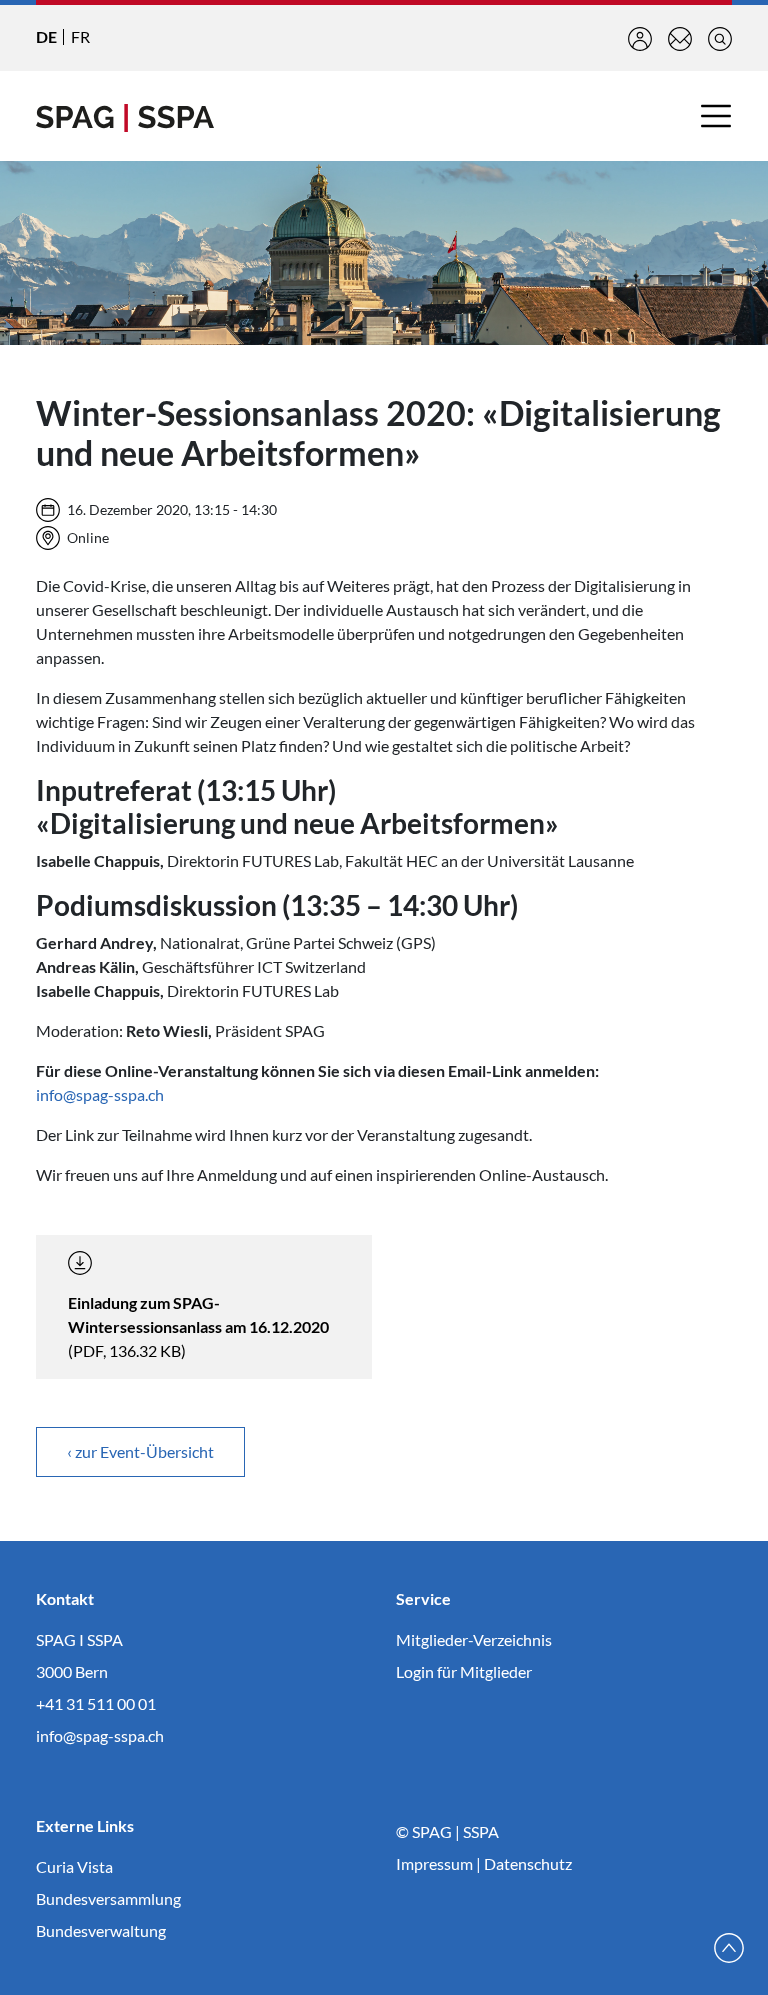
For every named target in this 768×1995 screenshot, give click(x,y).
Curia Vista (74, 1866)
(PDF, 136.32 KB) (198, 1326)
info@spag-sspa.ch (100, 1094)
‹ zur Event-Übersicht (140, 1451)
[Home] (125, 116)
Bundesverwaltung (101, 1930)
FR (80, 36)
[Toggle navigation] (716, 116)
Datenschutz (528, 1863)
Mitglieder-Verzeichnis (474, 1639)
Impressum (434, 1863)
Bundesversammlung (108, 1898)
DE (46, 36)
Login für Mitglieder (464, 1671)
